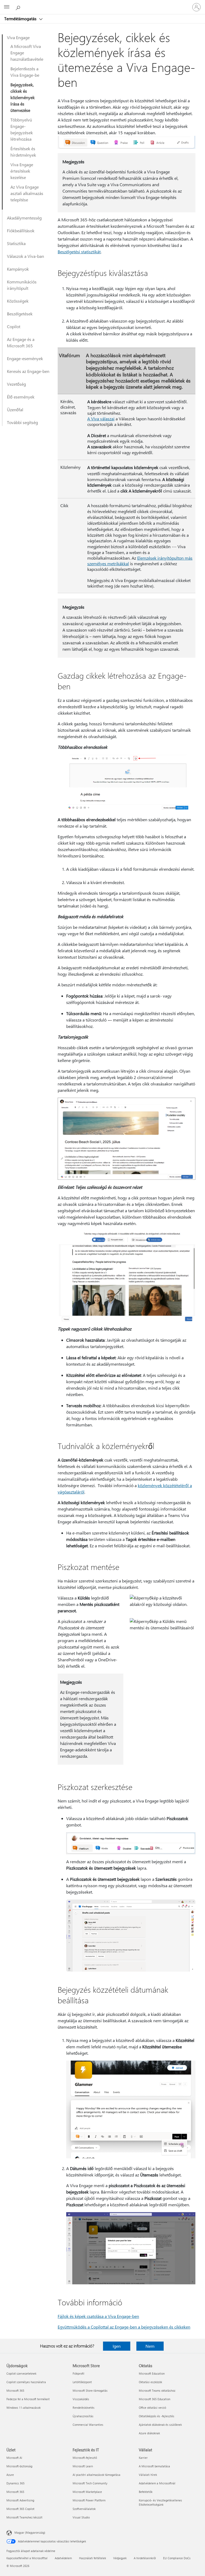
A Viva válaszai (101, 419)
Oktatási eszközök (150, 2382)
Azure (10, 2475)
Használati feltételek (92, 2558)
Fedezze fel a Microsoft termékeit (28, 2399)
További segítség (22, 422)
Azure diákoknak (149, 2433)
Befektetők (146, 2492)
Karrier (143, 2458)
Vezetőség (16, 384)
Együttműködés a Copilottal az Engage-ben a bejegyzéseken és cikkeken (124, 2327)
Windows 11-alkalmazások (23, 2408)
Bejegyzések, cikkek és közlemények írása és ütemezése (23, 97)
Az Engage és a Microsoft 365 (21, 342)
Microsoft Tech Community (90, 2483)
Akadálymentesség (24, 218)
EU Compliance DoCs (177, 2558)
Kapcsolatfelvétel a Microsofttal (27, 2558)
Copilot (14, 326)
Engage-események (25, 358)
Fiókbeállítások (21, 231)
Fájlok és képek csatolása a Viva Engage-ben (98, 2316)
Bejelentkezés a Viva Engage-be (25, 72)
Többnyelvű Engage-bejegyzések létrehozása (22, 129)
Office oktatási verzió (152, 2408)
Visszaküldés (81, 2399)
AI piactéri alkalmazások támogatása (96, 2475)
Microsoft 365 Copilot (20, 2509)
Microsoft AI (14, 2458)
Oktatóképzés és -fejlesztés (157, 2416)
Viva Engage (18, 37)
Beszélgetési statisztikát (79, 252)
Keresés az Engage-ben (28, 371)
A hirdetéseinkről (145, 2558)
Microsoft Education (152, 2373)
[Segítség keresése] (19, 7)
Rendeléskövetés (84, 2408)
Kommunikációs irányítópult (22, 285)
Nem (150, 2346)
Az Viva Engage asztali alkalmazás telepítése (27, 193)
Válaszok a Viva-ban (25, 256)
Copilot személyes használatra (26, 2382)
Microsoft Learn (83, 2466)
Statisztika (16, 243)
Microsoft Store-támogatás (90, 2390)
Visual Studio (81, 2517)
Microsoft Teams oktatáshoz (157, 2390)
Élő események (21, 397)
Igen (117, 2346)
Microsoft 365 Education (155, 2399)
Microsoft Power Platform (89, 2500)
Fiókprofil (78, 2373)
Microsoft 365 (15, 2390)
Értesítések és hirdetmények (23, 152)
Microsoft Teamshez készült (24, 2517)
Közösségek (18, 301)
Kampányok (18, 269)
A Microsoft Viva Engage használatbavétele (27, 53)
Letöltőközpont (82, 2382)
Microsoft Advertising (20, 2500)
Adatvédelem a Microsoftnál (157, 2483)
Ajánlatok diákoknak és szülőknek (160, 2425)
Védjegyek (120, 2558)
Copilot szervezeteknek (21, 2373)
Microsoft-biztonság (19, 2466)
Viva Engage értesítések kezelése (22, 171)
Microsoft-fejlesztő (85, 2458)
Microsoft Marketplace (87, 2492)
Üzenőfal (15, 410)
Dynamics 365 (15, 2483)
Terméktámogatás (21, 19)
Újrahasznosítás (83, 2416)
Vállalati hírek (148, 2475)
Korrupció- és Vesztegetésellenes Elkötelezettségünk (160, 2502)
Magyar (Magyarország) (30, 2532)
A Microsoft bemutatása (154, 2466)
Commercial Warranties (88, 2425)
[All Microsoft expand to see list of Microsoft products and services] (7, 7)
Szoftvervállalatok (84, 2509)
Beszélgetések (20, 314)
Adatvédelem (63, 2558)
